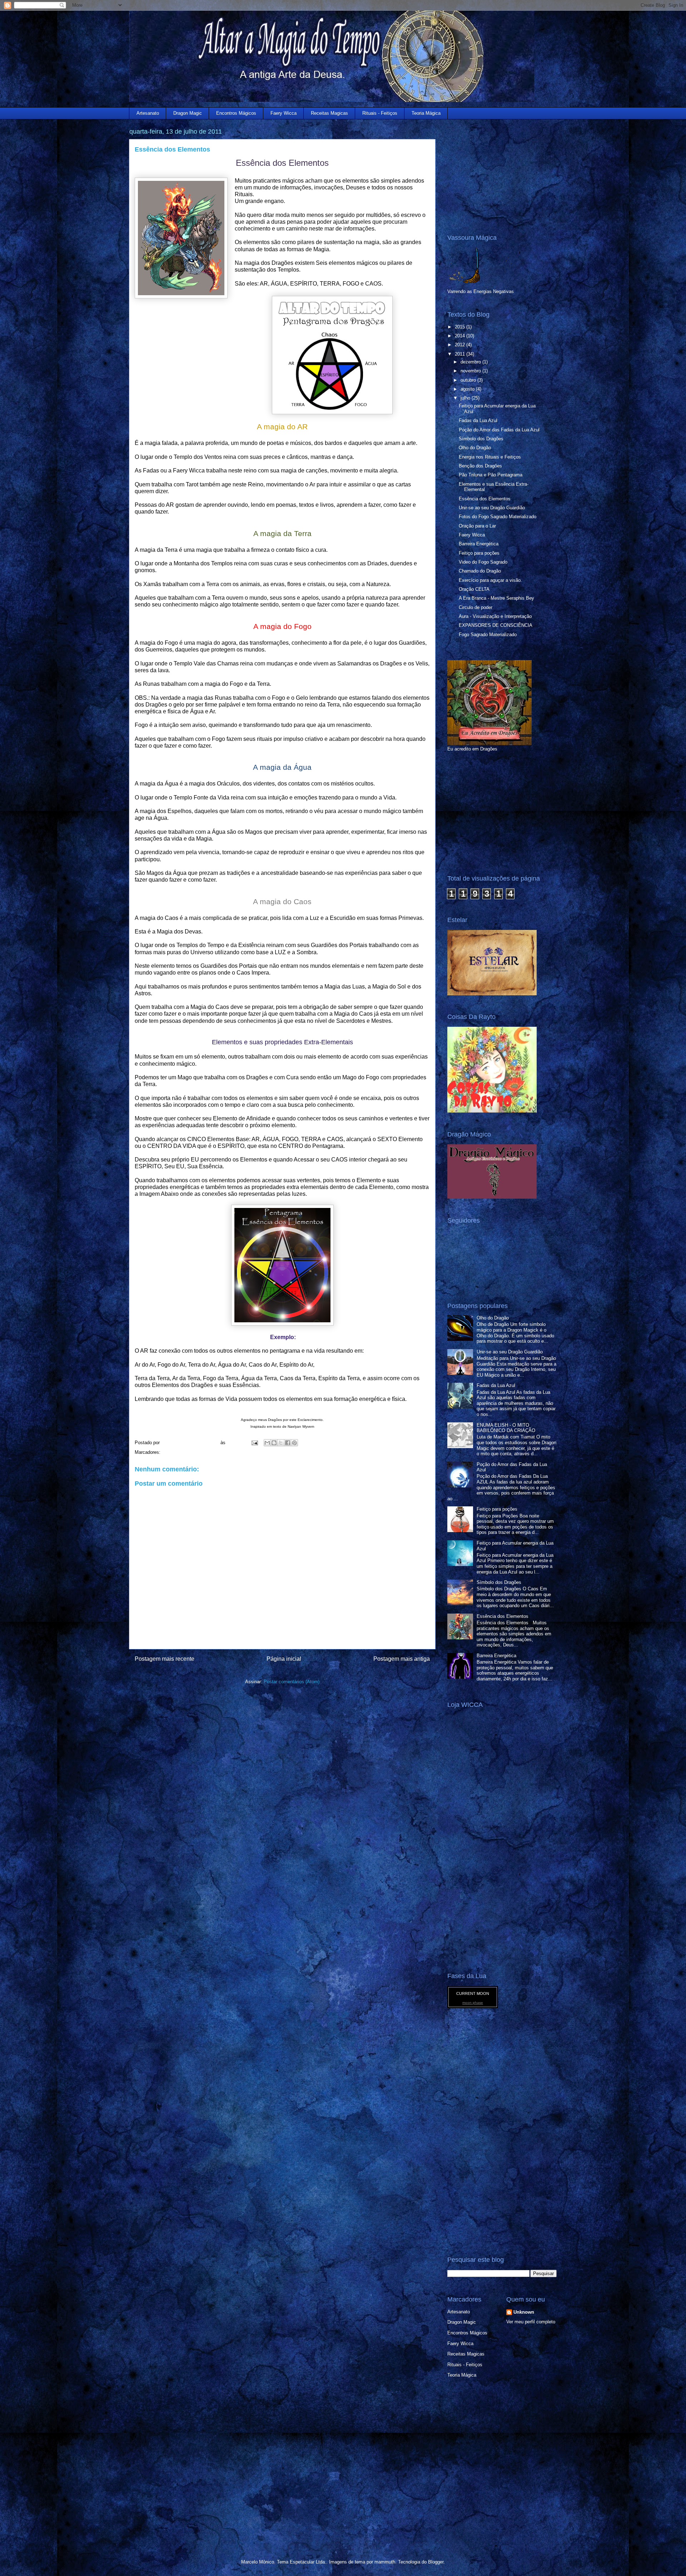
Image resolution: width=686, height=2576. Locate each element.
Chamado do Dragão (480, 571)
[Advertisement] (492, 171)
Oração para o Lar (477, 526)
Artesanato (148, 113)
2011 (461, 354)
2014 (461, 336)
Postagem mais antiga (402, 1659)
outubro (469, 380)
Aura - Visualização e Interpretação (495, 616)
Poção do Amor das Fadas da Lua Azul (499, 430)
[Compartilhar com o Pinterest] (294, 1443)
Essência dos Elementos (485, 499)
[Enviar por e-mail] (267, 1443)
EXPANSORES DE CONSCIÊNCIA (496, 625)
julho (466, 398)
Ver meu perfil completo (531, 2322)
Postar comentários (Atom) (292, 1682)
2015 (461, 327)
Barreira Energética (479, 544)
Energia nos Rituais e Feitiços (490, 457)
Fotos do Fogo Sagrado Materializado (498, 517)
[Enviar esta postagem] (254, 1443)
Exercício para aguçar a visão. (490, 580)
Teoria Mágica (426, 113)
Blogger (436, 2562)
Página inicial (284, 1659)
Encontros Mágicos (236, 113)
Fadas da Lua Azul (478, 420)
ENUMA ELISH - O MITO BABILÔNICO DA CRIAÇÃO (506, 1428)
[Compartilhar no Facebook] (288, 1443)
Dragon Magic (188, 113)
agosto (468, 389)
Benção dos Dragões (480, 466)
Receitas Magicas (329, 113)
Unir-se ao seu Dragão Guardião (492, 508)
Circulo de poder (476, 607)
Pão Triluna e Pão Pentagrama (491, 475)
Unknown (524, 2312)
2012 (461, 345)
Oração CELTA (474, 589)
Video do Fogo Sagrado (483, 562)
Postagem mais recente (165, 1659)
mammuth (385, 2562)
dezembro (471, 362)
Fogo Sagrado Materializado (488, 635)
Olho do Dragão (475, 448)
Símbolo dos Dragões (481, 439)
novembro (471, 371)
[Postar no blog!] (274, 1443)
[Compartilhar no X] (281, 1443)
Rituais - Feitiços (380, 113)
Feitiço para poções (479, 553)
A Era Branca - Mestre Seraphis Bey (496, 598)
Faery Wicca (284, 113)
